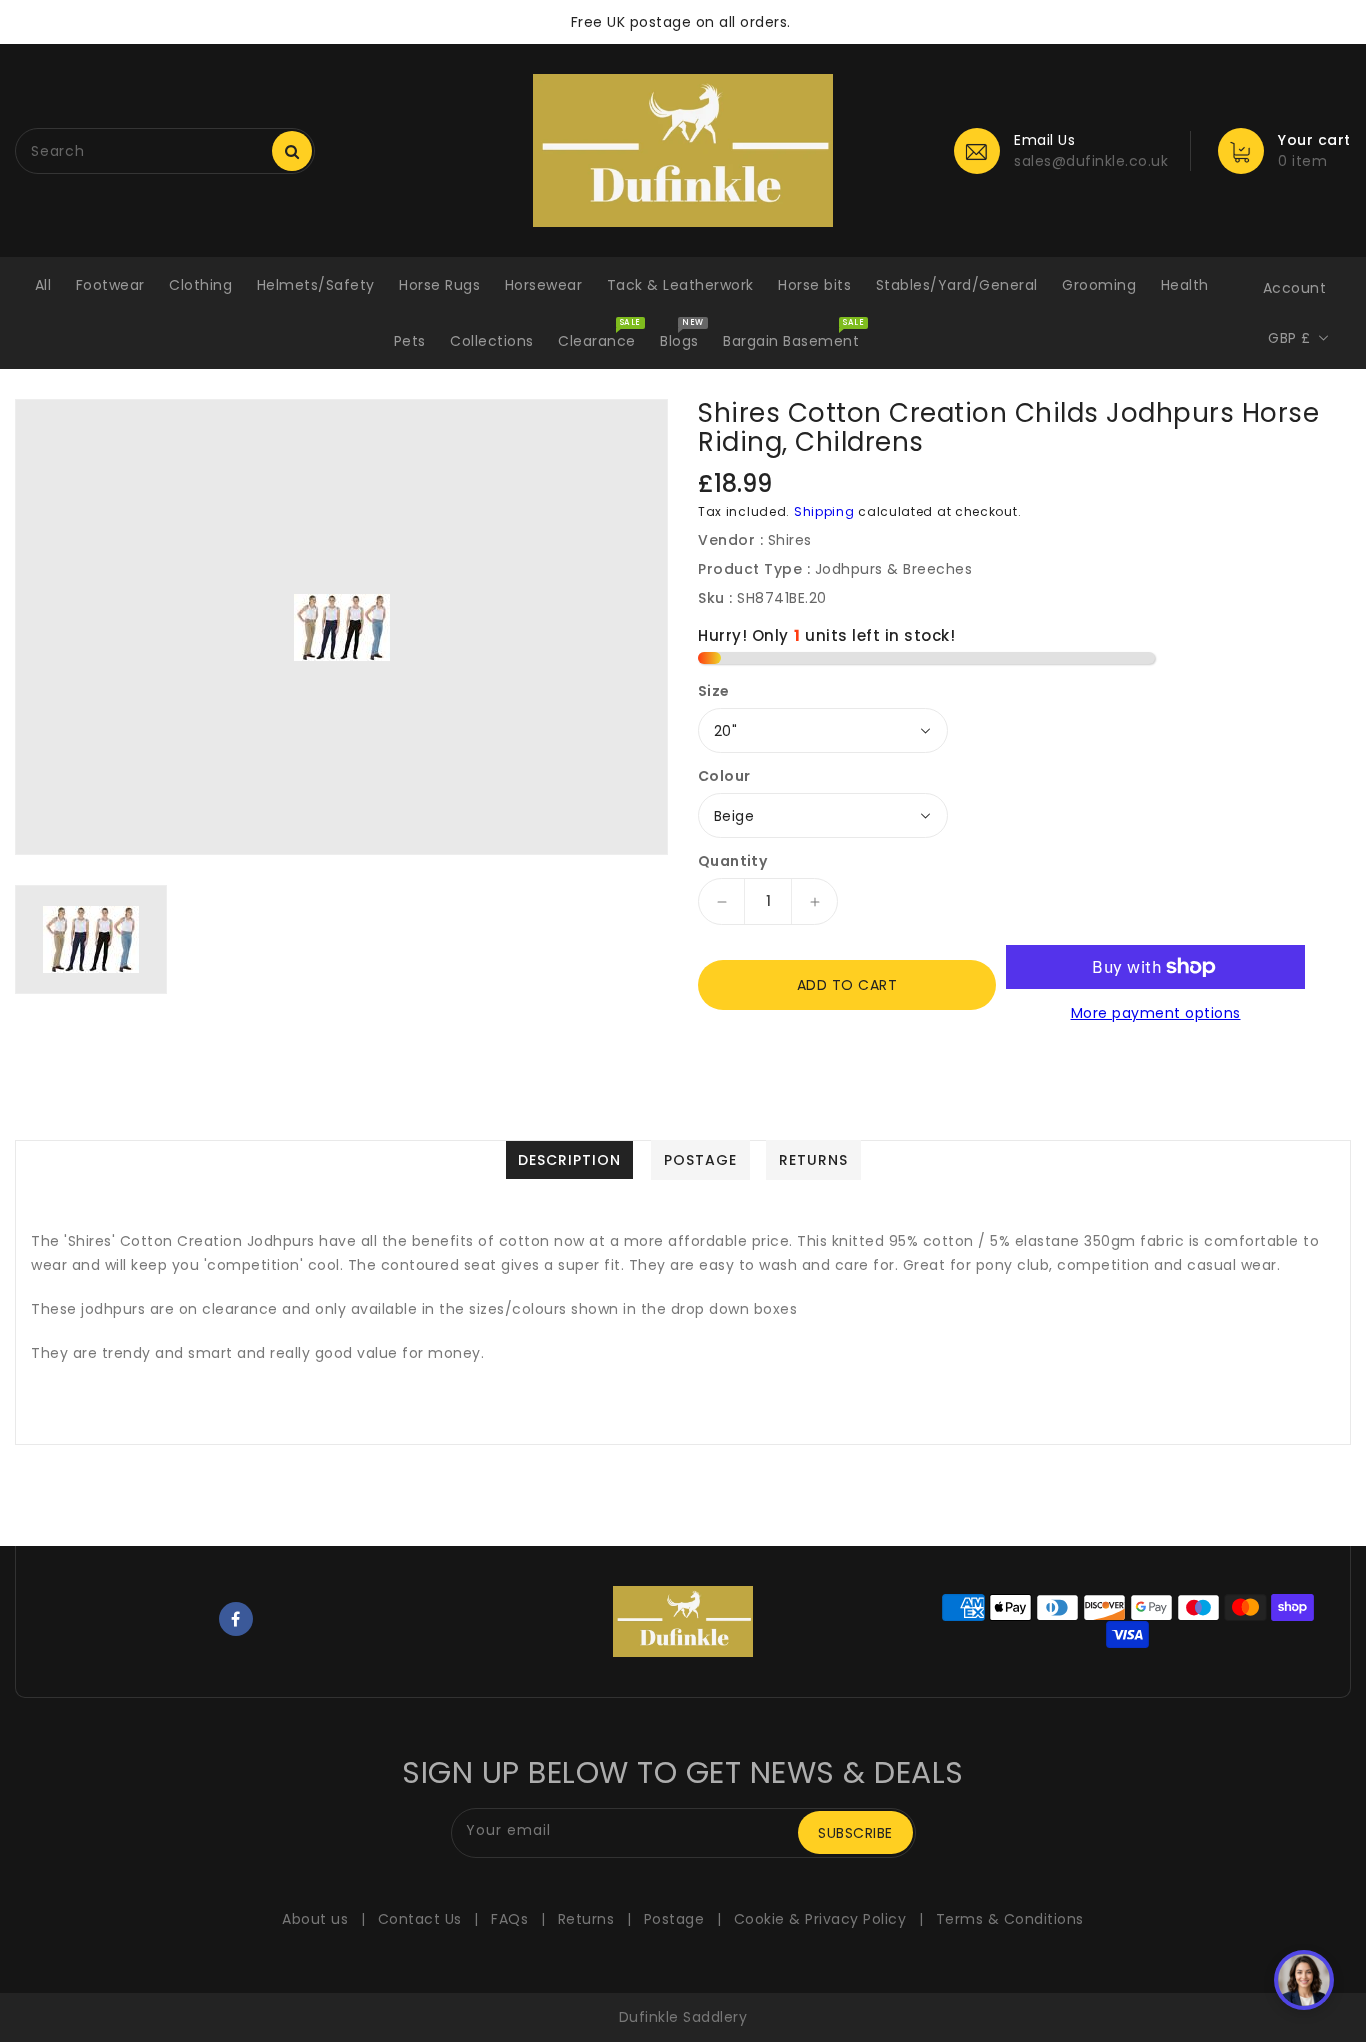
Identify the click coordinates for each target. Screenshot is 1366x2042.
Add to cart (847, 985)
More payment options (1156, 1013)
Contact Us (420, 1919)
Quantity (732, 861)
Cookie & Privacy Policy (820, 1919)
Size (714, 691)
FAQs (509, 1919)
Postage (674, 1919)
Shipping (824, 511)
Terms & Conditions (1010, 1919)
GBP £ (1289, 338)
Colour (724, 776)
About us (315, 1919)
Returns (586, 1919)
